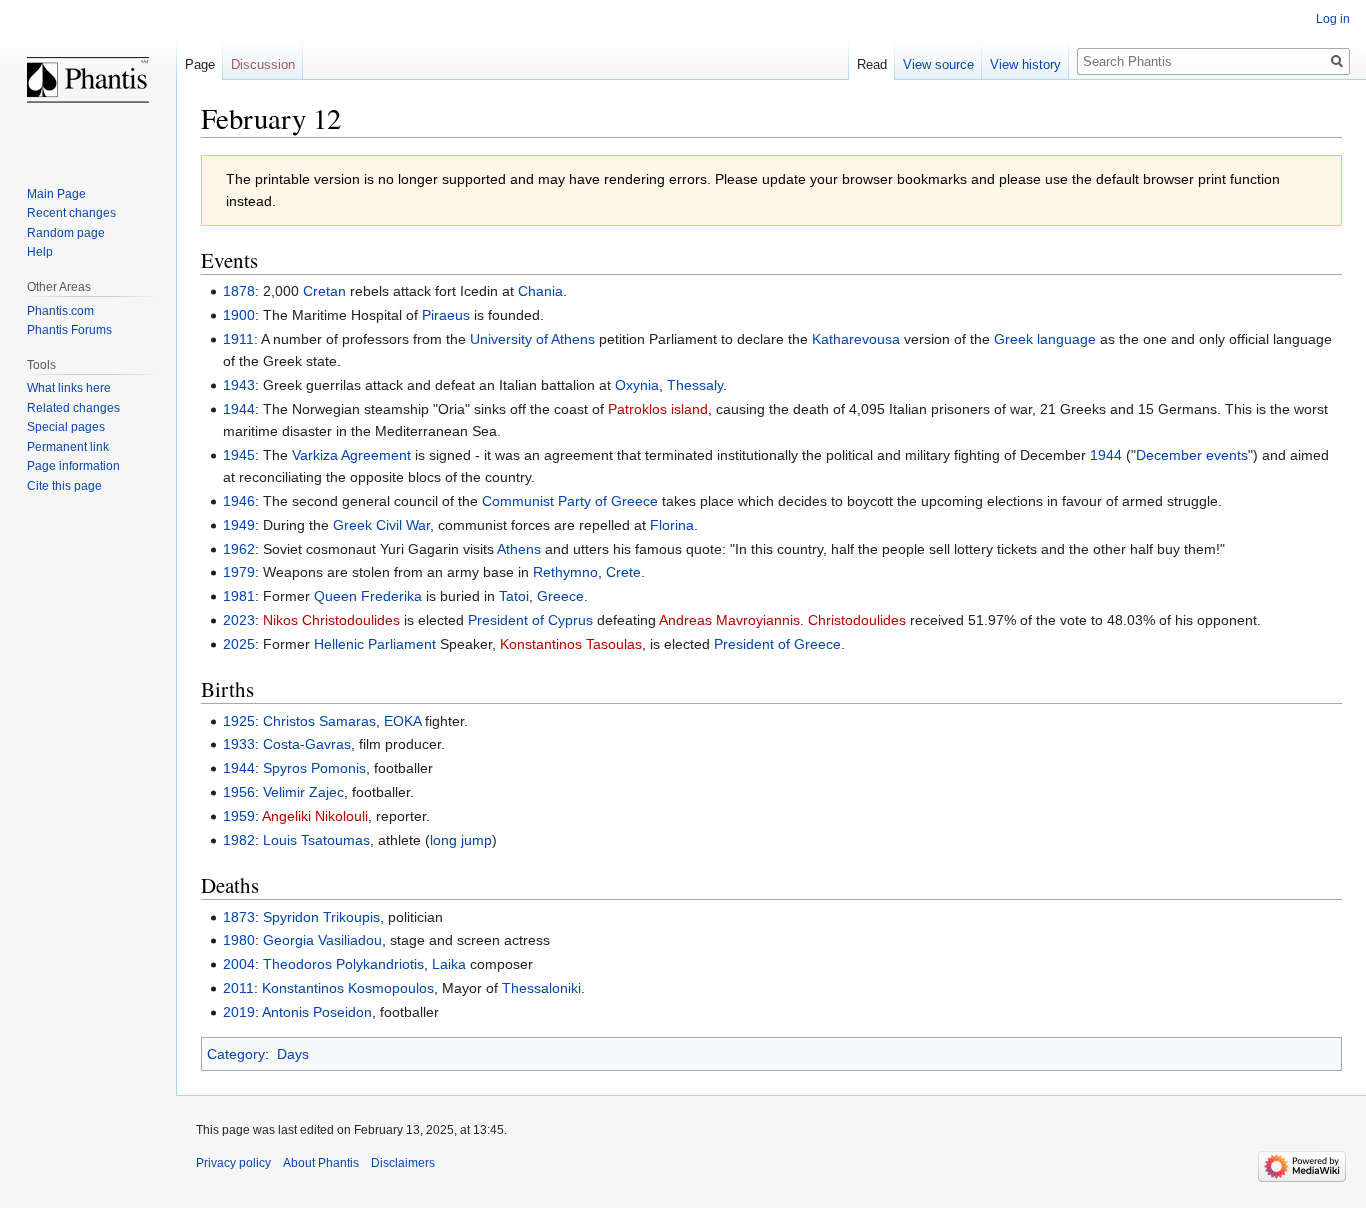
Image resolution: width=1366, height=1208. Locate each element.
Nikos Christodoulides (331, 620)
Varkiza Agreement (351, 455)
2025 (239, 644)
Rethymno (565, 572)
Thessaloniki (541, 988)
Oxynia (637, 385)
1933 (239, 744)
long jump (461, 840)
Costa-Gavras (307, 744)
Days (293, 1054)
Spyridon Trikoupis (321, 917)
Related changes (73, 408)
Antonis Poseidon (317, 1012)
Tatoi (514, 596)
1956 (239, 792)
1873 (239, 917)
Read (872, 64)
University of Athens (532, 339)
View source (938, 64)
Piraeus (446, 315)
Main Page (56, 194)
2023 (239, 620)
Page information (73, 466)
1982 (239, 840)
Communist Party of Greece (570, 501)
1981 (239, 596)
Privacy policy (233, 1163)
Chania (540, 291)
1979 (239, 572)
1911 (238, 339)
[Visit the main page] (88, 80)
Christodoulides (857, 620)
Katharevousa (856, 339)
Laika (449, 964)
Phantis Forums (69, 330)
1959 (239, 816)
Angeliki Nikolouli (315, 816)
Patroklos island (658, 409)
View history (1025, 64)
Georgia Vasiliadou (322, 940)
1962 (239, 549)
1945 (239, 455)
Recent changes (71, 213)
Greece (560, 596)
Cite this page (64, 486)
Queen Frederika (368, 596)
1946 (239, 501)
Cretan (324, 291)
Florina (672, 525)
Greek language (1045, 339)
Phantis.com (60, 311)
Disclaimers (403, 1163)
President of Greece (777, 644)
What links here (69, 388)
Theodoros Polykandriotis (343, 964)
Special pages (66, 427)
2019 (239, 1012)
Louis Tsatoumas (316, 840)
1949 (239, 525)
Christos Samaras (319, 721)
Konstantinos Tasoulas (571, 644)
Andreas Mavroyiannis (729, 620)
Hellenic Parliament (375, 644)
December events (1192, 455)
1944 (239, 409)
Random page (66, 233)
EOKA (402, 721)
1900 (239, 315)
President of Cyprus (530, 620)
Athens (519, 549)
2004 (239, 964)
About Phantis (321, 1163)
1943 (239, 385)
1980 (239, 940)
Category (236, 1054)
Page (200, 64)
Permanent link (68, 447)
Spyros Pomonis (314, 768)
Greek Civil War (381, 525)
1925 (239, 721)
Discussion (263, 64)
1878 (239, 291)
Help (40, 252)
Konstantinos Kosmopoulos (348, 988)
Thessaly (695, 385)
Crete (623, 572)
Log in (1333, 19)
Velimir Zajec (303, 792)
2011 (238, 988)
